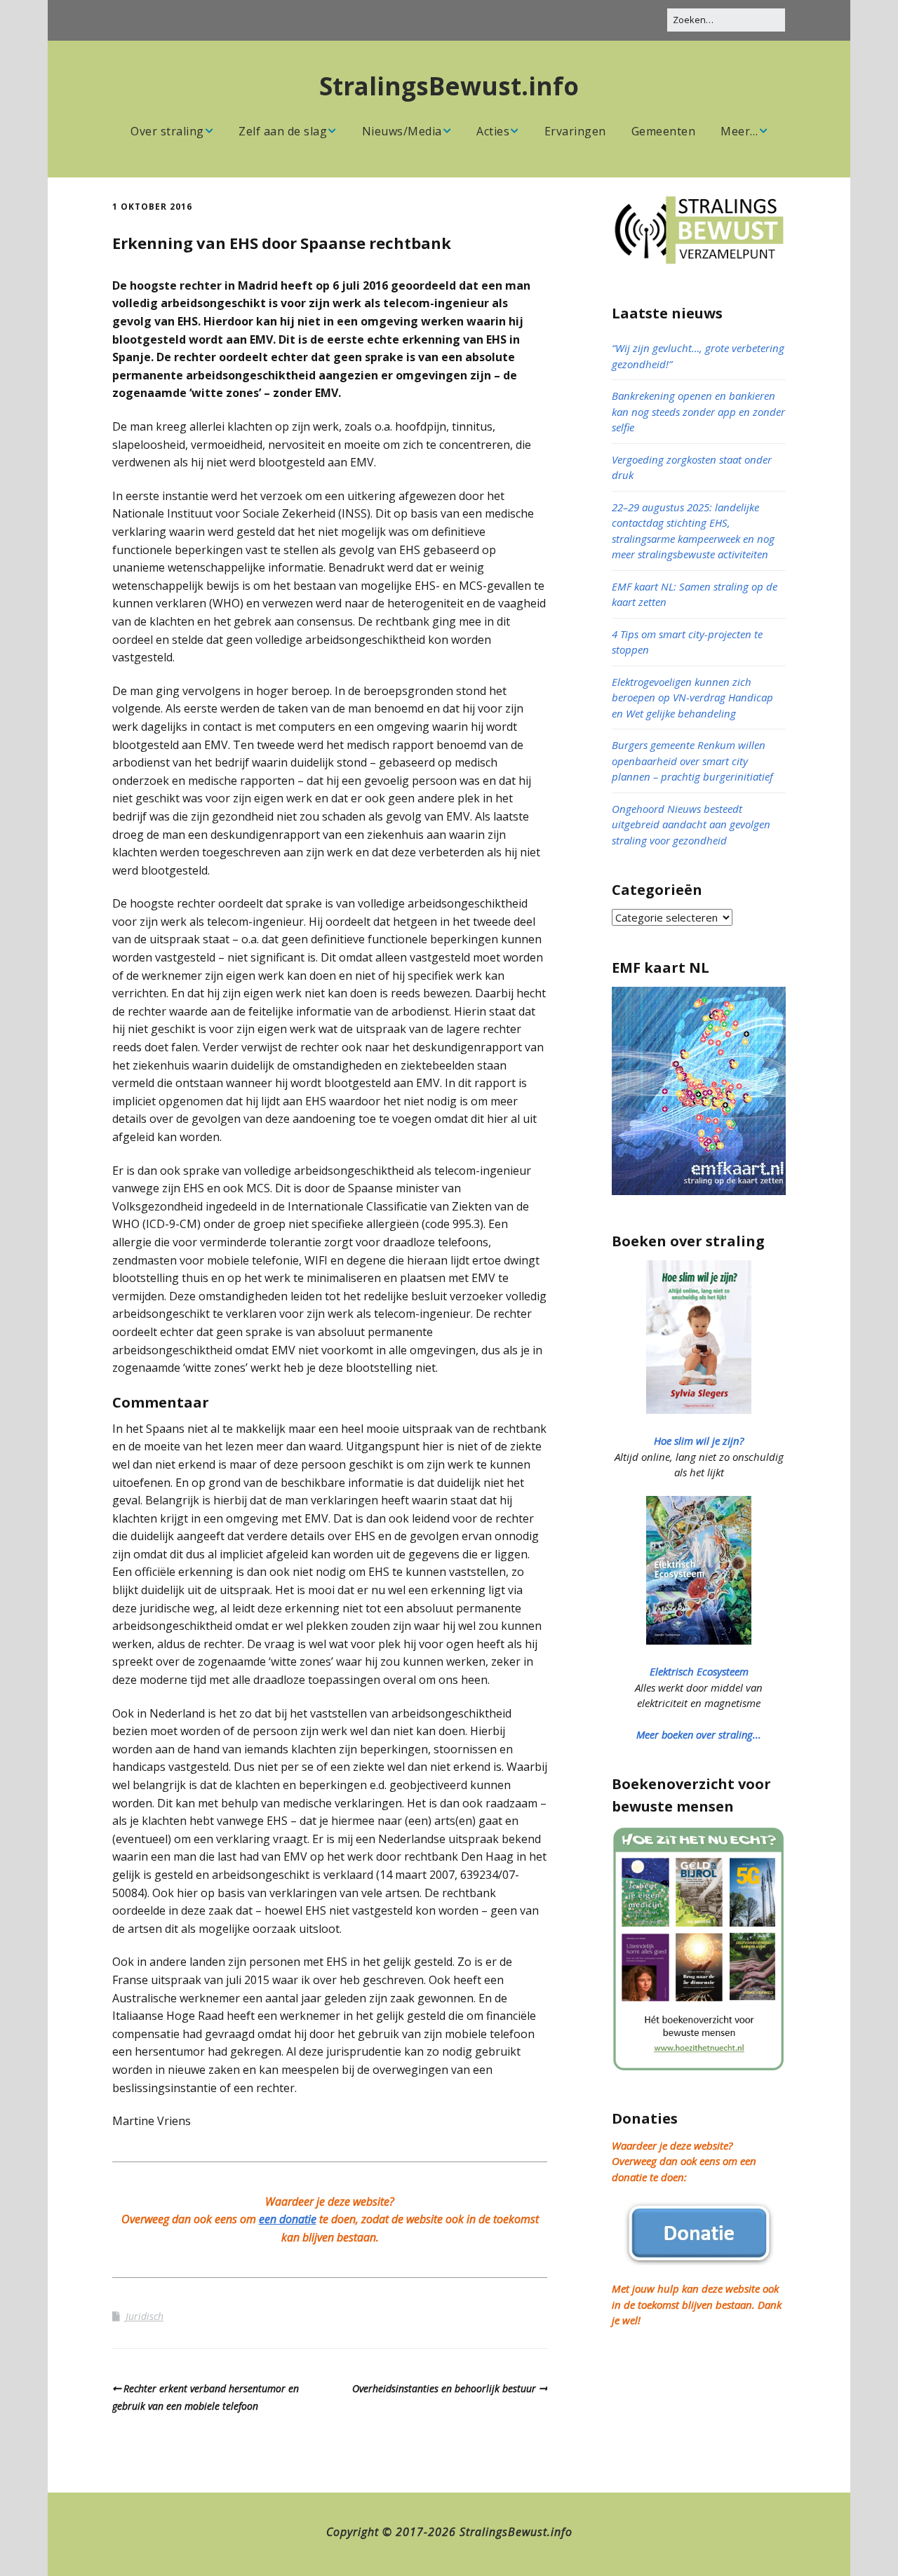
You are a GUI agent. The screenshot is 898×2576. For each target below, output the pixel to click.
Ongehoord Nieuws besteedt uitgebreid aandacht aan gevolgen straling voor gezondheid (691, 824)
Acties (493, 131)
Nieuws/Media (402, 131)
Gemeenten (664, 131)
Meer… (739, 131)
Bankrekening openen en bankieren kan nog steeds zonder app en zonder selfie (698, 411)
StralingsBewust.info (449, 86)
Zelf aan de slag (283, 131)
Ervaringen (575, 131)
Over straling (167, 131)
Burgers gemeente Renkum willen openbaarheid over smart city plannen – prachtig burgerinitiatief (692, 761)
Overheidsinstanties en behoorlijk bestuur (444, 2388)
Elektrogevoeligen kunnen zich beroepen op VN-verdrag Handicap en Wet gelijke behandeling (692, 697)
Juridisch (145, 2316)
